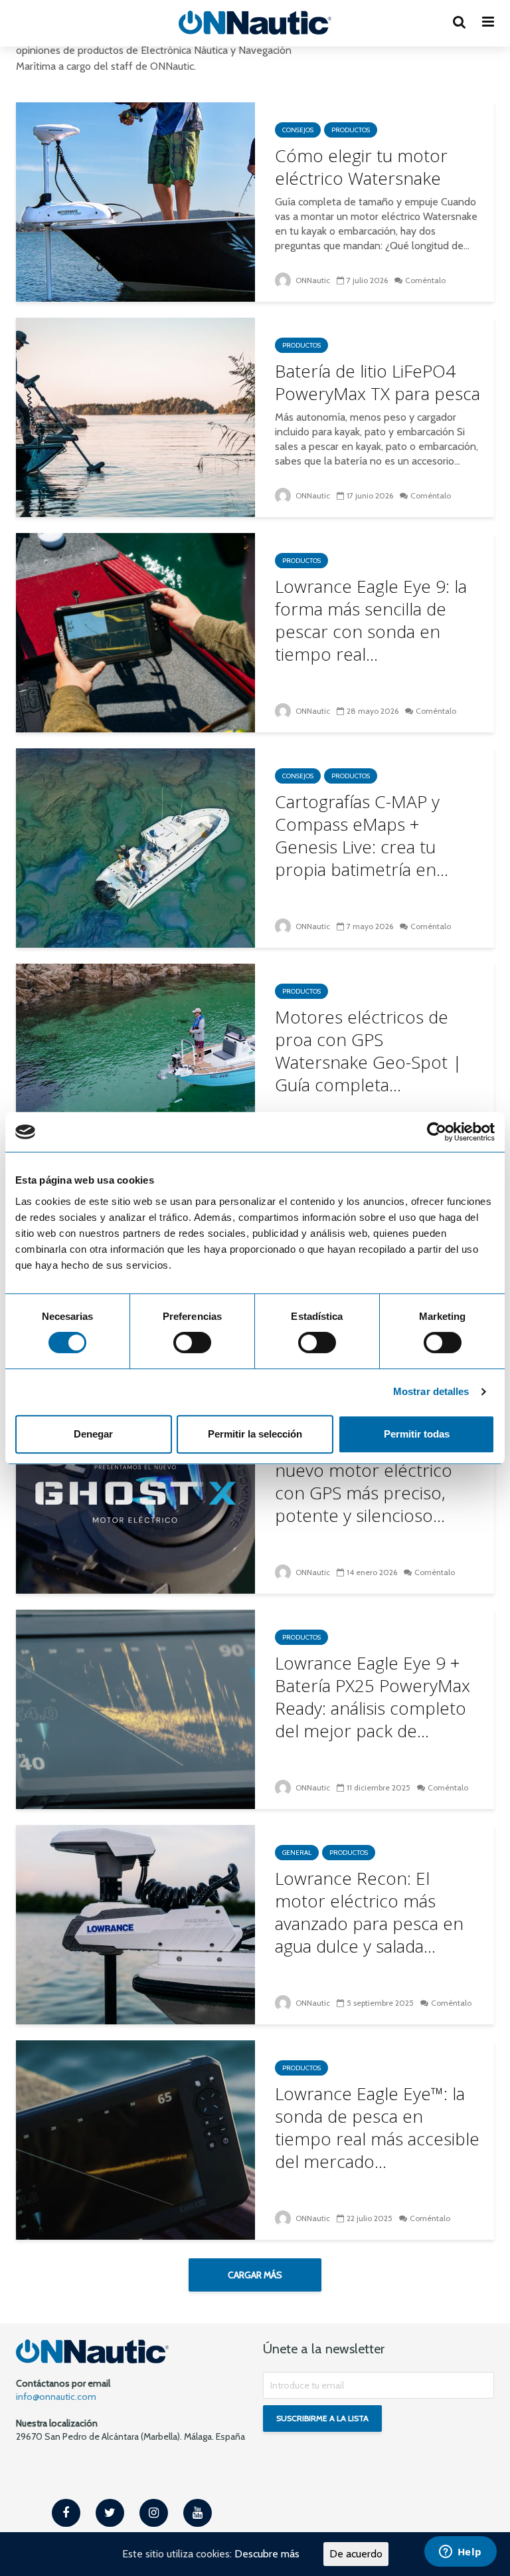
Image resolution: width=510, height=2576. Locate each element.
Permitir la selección (255, 1434)
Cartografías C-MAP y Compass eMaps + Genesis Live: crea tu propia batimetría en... (362, 835)
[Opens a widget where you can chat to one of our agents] (460, 2553)
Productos (351, 130)
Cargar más (255, 2275)
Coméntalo (425, 280)
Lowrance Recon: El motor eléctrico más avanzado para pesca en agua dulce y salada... (369, 1912)
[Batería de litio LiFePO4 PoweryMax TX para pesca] (135, 416)
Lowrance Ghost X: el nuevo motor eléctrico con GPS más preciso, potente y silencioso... (364, 1481)
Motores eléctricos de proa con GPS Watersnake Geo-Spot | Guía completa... (369, 1051)
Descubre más (267, 2554)
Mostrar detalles (431, 1391)
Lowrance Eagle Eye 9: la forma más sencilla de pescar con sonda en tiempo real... (371, 620)
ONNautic (312, 280)
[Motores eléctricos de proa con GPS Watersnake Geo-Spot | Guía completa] (135, 1062)
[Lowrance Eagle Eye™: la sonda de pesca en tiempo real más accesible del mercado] (135, 2139)
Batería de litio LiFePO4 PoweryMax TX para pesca (378, 382)
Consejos (298, 130)
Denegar (93, 1434)
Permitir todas (417, 1434)
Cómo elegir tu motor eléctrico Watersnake (361, 167)
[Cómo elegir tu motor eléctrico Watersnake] (135, 201)
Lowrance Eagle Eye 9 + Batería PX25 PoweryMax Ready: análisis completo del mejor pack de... (373, 1697)
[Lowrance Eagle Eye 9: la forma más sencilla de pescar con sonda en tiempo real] (135, 632)
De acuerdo (356, 2554)
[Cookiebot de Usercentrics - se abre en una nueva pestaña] (437, 1132)
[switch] (192, 1342)
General (297, 1853)
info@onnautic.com (56, 2397)
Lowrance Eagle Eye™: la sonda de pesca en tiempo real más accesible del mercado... (377, 2127)
